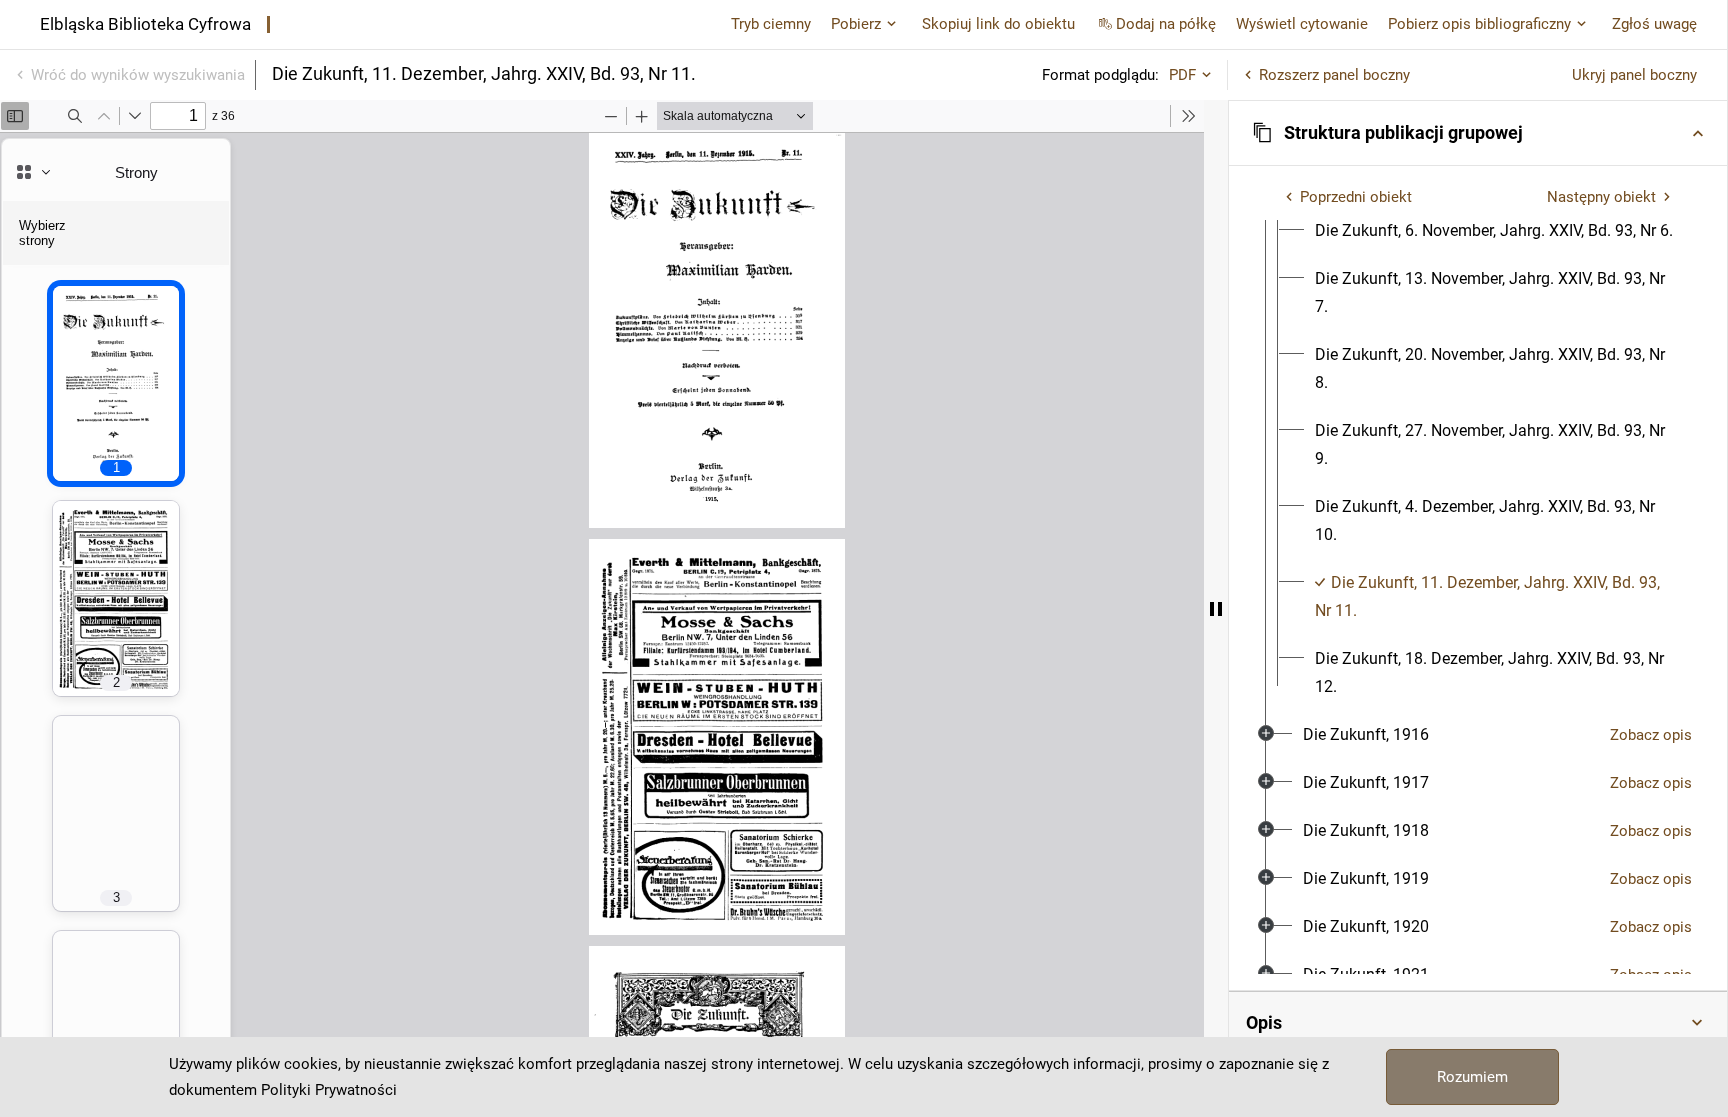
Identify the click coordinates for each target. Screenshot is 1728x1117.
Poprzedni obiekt (1356, 197)
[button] (1478, 133)
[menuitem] (1494, 231)
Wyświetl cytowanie (1302, 24)
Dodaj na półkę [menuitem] (1166, 24)
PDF (1182, 75)
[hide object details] (1216, 608)
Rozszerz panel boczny (1334, 75)
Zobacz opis (1651, 735)
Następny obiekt (1601, 197)
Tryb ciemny (771, 24)
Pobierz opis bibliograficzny (1479, 24)
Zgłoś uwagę (1654, 24)
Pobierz (856, 24)
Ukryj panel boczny (1634, 75)
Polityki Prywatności (329, 1090)
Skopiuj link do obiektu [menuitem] (998, 24)
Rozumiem (1472, 1077)
